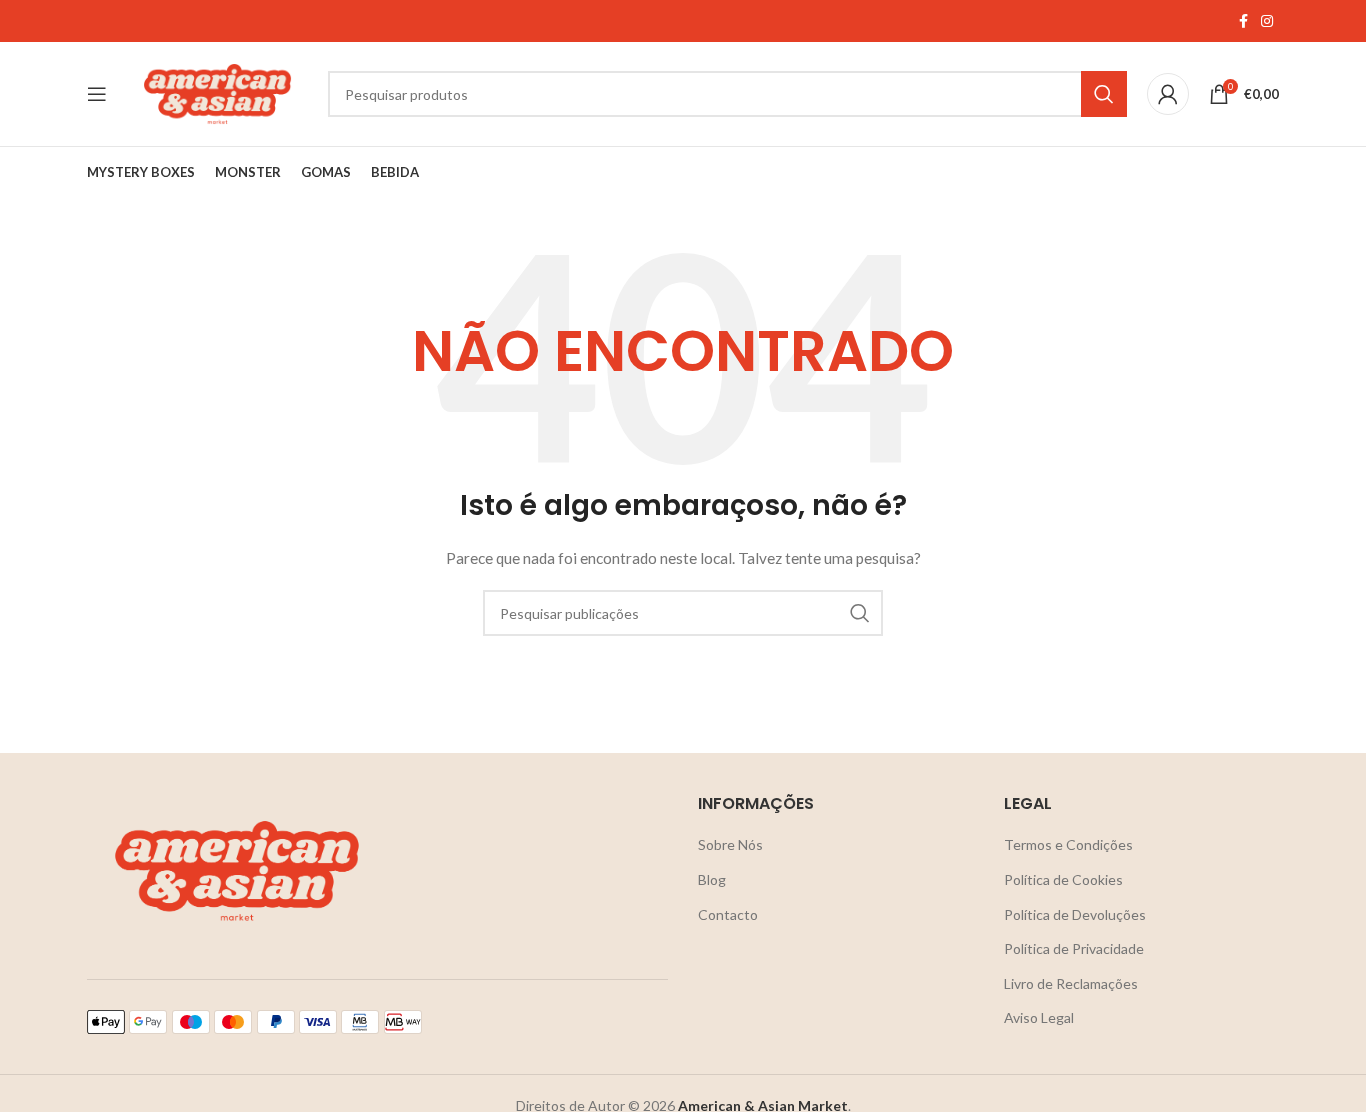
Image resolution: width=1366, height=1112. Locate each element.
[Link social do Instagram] (1267, 21)
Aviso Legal (1039, 1017)
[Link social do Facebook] (1243, 21)
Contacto (728, 914)
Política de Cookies (1063, 879)
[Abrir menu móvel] (97, 94)
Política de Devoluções (1075, 914)
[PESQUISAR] (1104, 94)
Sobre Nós (730, 844)
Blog (712, 879)
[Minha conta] (1168, 94)
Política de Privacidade (1074, 948)
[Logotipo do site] (217, 92)
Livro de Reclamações (1071, 983)
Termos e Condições (1068, 844)
